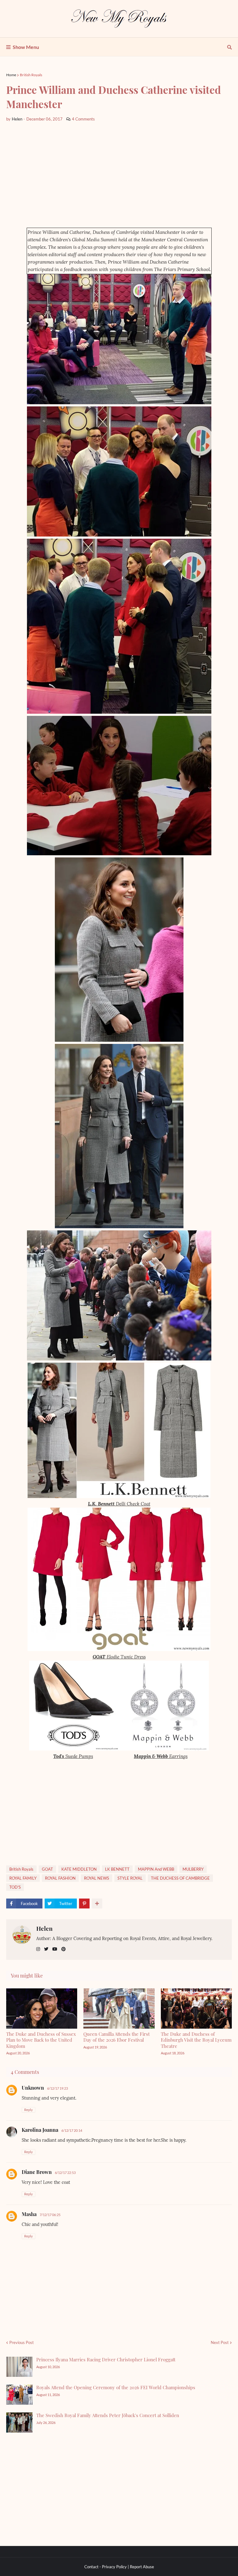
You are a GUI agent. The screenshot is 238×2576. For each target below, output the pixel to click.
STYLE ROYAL (130, 1878)
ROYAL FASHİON (60, 1878)
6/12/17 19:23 (57, 2088)
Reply (29, 2110)
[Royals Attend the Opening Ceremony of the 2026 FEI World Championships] (19, 2395)
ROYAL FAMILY (23, 1878)
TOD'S (15, 1887)
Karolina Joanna (40, 2130)
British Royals (31, 75)
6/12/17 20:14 (72, 2130)
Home (11, 75)
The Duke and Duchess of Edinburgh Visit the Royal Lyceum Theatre (196, 2040)
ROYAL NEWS (97, 1878)
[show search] (229, 47)
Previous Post (22, 2342)
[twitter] (46, 1949)
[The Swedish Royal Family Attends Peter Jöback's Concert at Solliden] (19, 2423)
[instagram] (38, 1949)
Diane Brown (37, 2172)
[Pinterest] (84, 1904)
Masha (29, 2214)
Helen (44, 1928)
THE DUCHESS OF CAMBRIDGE (180, 1878)
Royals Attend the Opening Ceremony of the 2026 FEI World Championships (116, 2387)
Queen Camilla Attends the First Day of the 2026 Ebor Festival (117, 2037)
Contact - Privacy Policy (106, 2567)
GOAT (47, 1869)
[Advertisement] (119, 175)
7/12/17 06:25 (50, 2215)
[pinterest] (64, 1949)
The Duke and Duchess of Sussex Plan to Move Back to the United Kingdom (41, 2040)
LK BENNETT (117, 1869)
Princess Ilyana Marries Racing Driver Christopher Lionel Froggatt (106, 2359)
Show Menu (26, 47)
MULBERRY (193, 1869)
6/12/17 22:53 (65, 2173)
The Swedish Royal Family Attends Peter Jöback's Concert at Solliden (108, 2415)
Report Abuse (142, 2567)
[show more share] (97, 1904)
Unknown (33, 2088)
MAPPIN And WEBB (156, 1869)
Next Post (220, 2342)
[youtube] (55, 1949)
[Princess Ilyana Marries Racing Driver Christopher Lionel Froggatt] (19, 2367)
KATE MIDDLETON (79, 1869)
